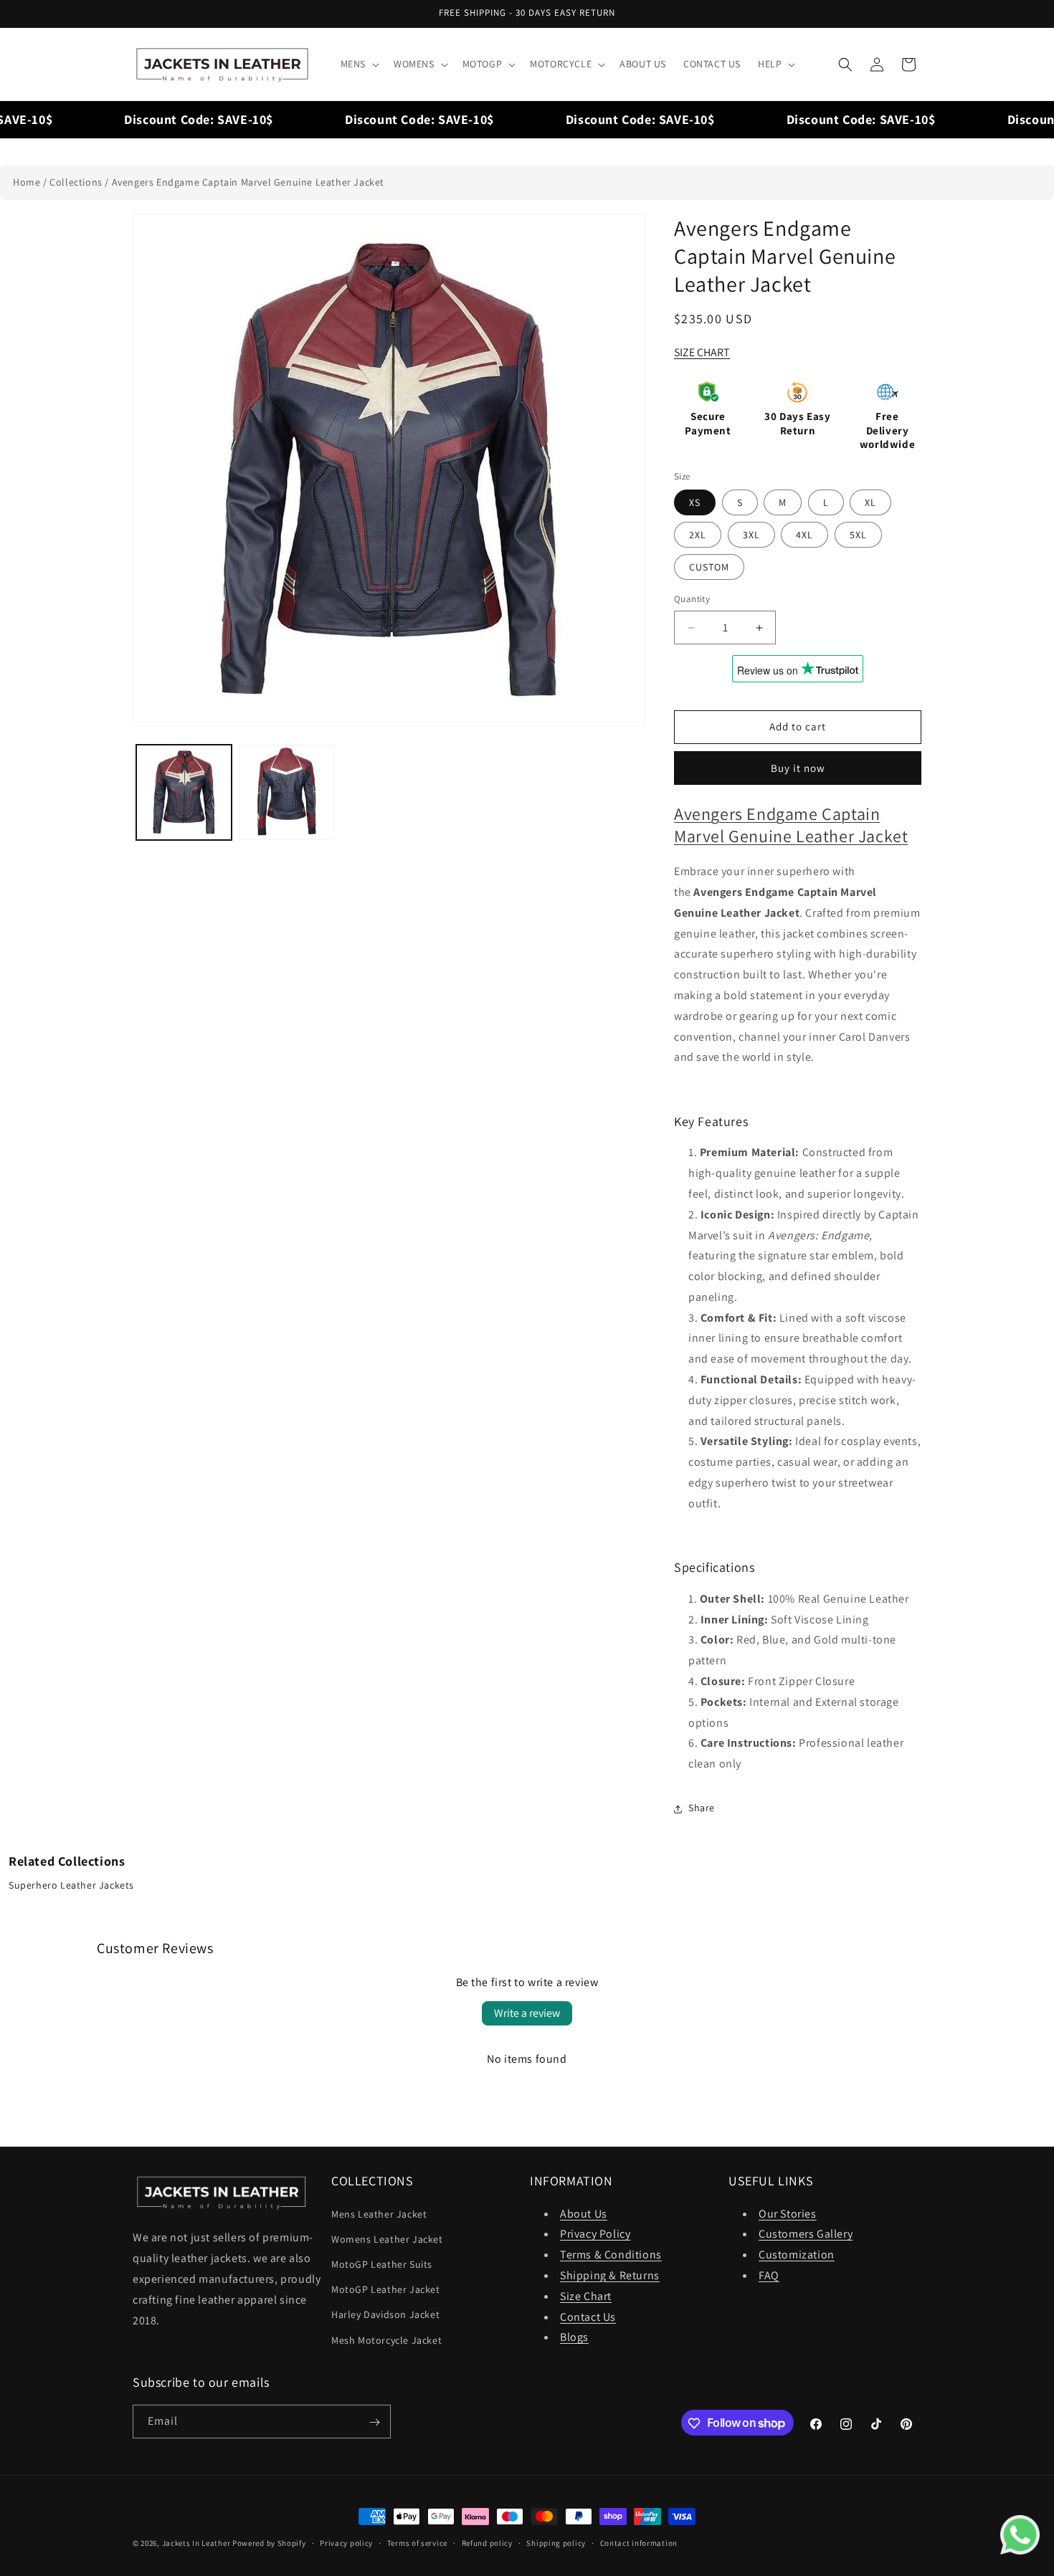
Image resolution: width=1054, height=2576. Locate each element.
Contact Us (588, 2316)
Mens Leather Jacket (379, 2213)
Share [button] (702, 1808)
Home (27, 182)
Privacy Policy (595, 2234)
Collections (76, 182)
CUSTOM (709, 568)
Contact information (639, 2542)
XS (695, 503)
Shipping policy (556, 2542)
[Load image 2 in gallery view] (286, 792)
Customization (797, 2255)
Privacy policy (346, 2542)
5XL (858, 535)
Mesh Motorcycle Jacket (386, 2339)
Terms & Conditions (611, 2255)
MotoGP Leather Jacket (386, 2289)
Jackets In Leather (196, 2543)
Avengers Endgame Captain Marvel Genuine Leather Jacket (248, 182)
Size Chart (586, 2295)
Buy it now (798, 768)
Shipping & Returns (610, 2275)
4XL (804, 535)
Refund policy (487, 2542)
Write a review (527, 2013)
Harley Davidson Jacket (385, 2314)
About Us (584, 2213)
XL (870, 503)
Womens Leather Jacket (387, 2238)
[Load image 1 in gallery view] (184, 792)
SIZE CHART (702, 352)
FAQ (769, 2275)
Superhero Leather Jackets (71, 1885)
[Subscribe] (374, 2422)
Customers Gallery (806, 2234)
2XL (698, 535)
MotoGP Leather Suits (382, 2263)
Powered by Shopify (269, 2543)
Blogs (574, 2337)
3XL (751, 535)
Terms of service (417, 2542)
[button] (359, 64)
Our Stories (788, 2213)
